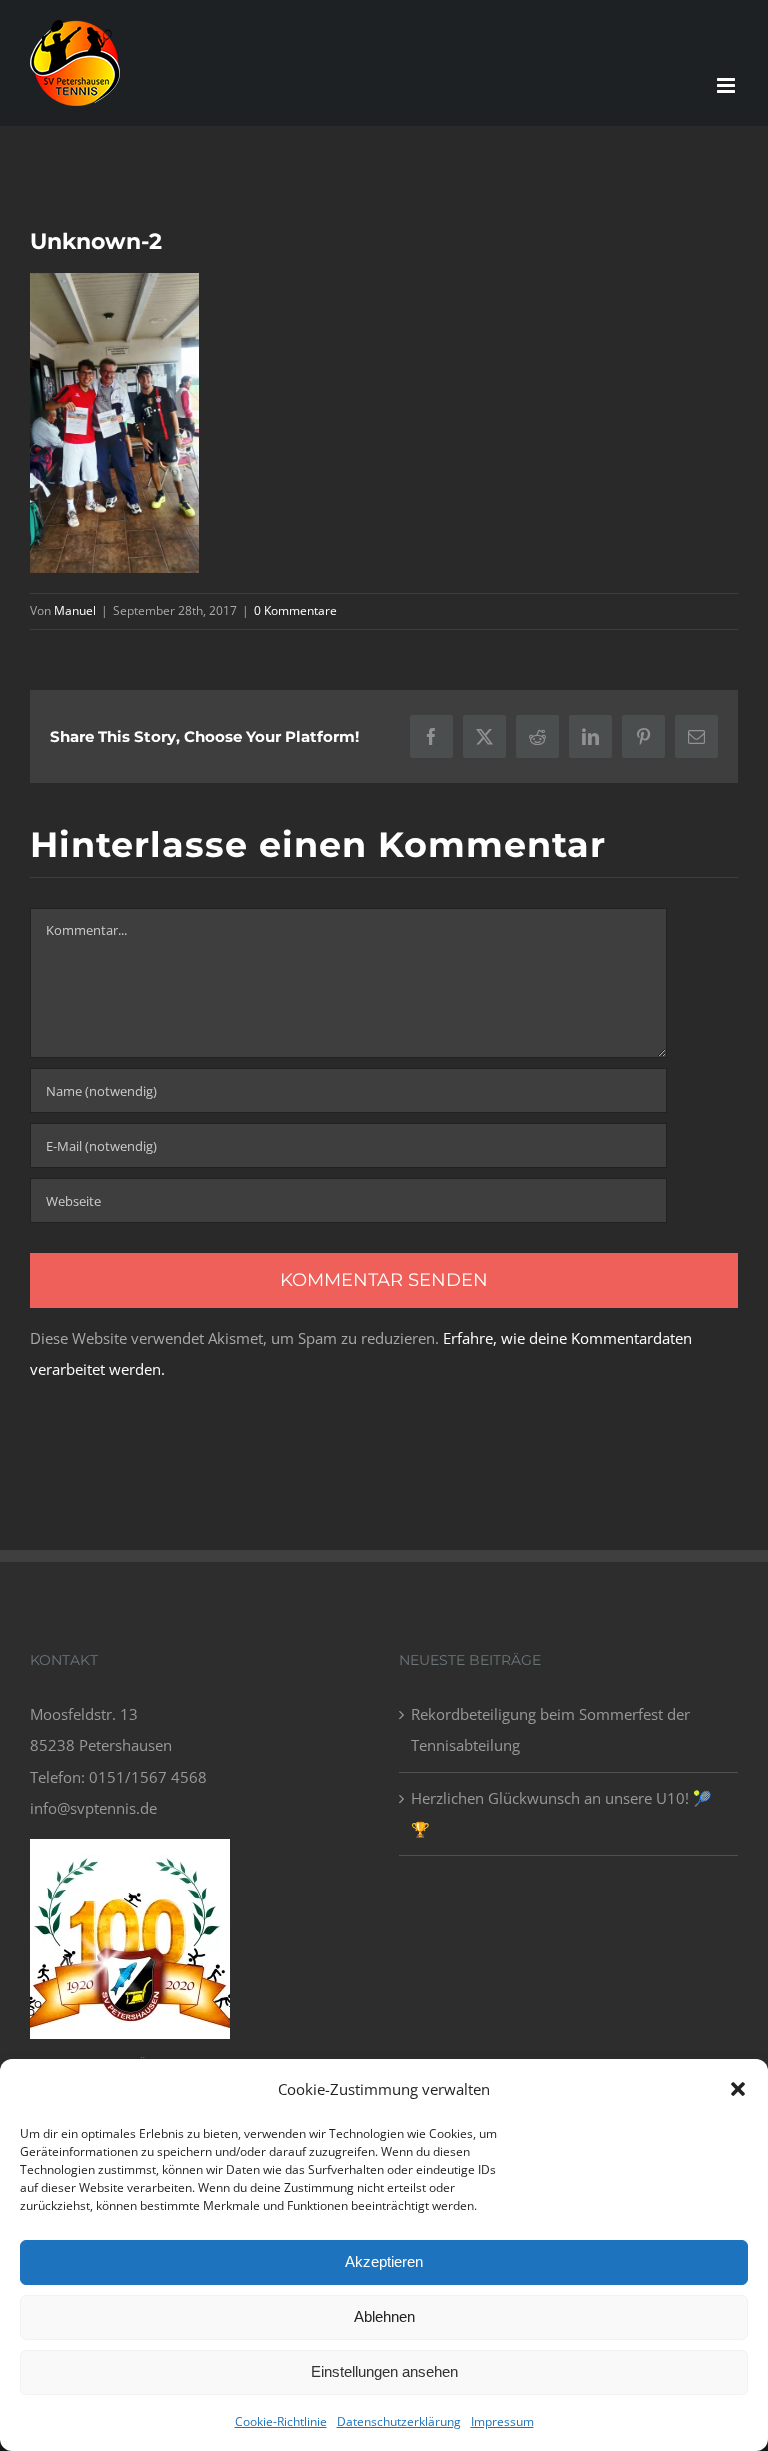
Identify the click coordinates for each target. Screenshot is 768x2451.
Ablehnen (384, 2316)
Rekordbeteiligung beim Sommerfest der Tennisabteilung (550, 1729)
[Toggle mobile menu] (727, 85)
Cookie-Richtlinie (281, 2421)
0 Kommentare (295, 610)
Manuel (75, 610)
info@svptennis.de (93, 1808)
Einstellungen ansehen (384, 2371)
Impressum (502, 2421)
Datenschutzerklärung (399, 2421)
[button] (738, 2089)
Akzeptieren (384, 2261)
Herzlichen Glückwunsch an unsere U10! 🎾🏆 (561, 1813)
